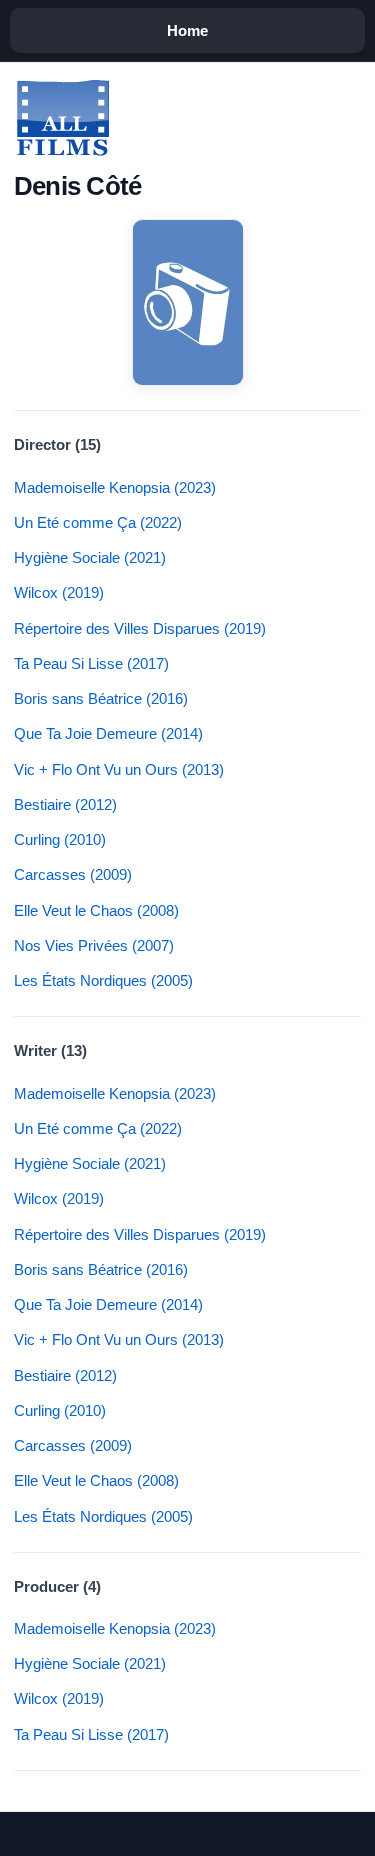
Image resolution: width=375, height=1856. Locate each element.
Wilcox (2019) (59, 592)
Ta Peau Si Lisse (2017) (91, 663)
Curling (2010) (60, 839)
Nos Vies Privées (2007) (94, 945)
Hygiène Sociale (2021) (90, 557)
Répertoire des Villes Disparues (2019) (140, 628)
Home (187, 30)
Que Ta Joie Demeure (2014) (108, 733)
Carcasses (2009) (73, 874)
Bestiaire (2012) (65, 804)
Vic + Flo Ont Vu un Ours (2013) (119, 769)
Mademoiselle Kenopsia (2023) (115, 487)
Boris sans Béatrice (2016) (101, 698)
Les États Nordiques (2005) (103, 980)
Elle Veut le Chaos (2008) (96, 910)
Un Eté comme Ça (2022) (98, 522)
